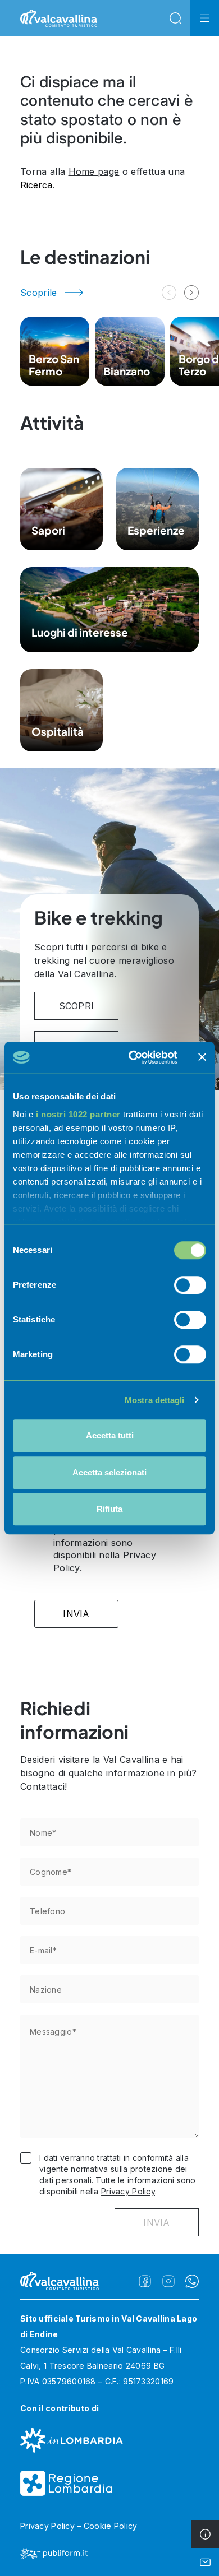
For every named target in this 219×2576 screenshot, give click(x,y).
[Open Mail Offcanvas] (205, 2562)
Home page (94, 171)
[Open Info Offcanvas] (205, 2534)
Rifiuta (109, 1509)
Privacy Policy (128, 2191)
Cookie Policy (111, 2526)
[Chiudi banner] (202, 1057)
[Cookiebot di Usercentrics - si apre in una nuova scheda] (133, 1057)
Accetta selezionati (109, 1472)
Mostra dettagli (155, 1400)
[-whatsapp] (192, 2281)
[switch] (190, 1285)
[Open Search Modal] (175, 18)
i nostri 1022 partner (78, 1114)
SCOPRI (77, 1006)
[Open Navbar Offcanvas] (204, 18)
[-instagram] (168, 2281)
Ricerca (36, 185)
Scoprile (39, 293)
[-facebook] (145, 2281)
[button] (191, 293)
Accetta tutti (110, 1435)
